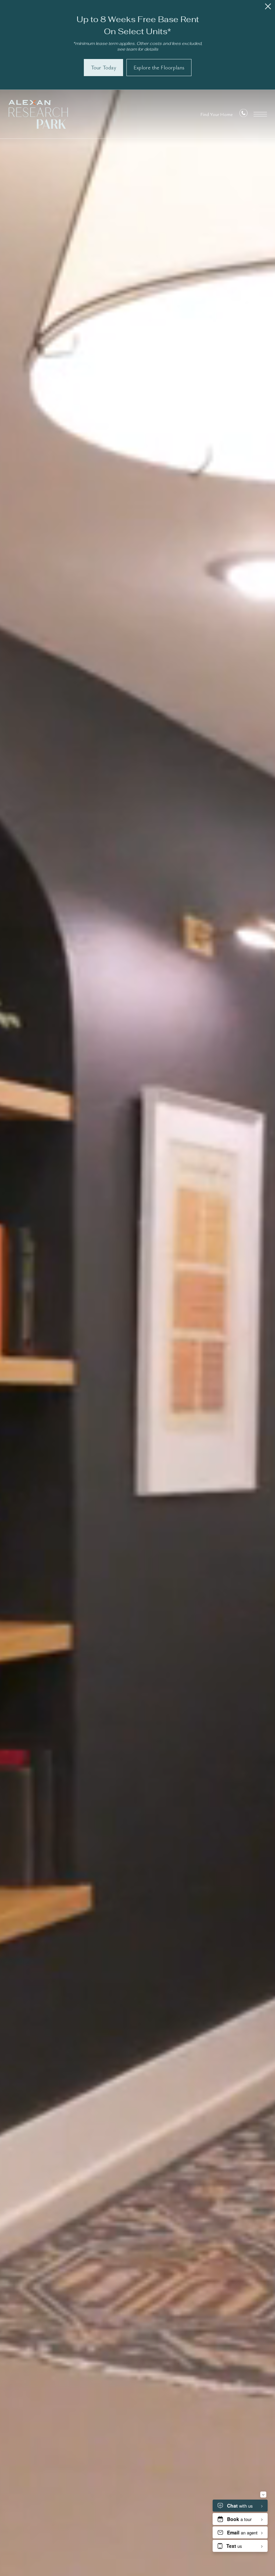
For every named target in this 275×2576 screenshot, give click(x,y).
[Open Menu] (260, 114)
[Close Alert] (268, 8)
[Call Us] (243, 114)
